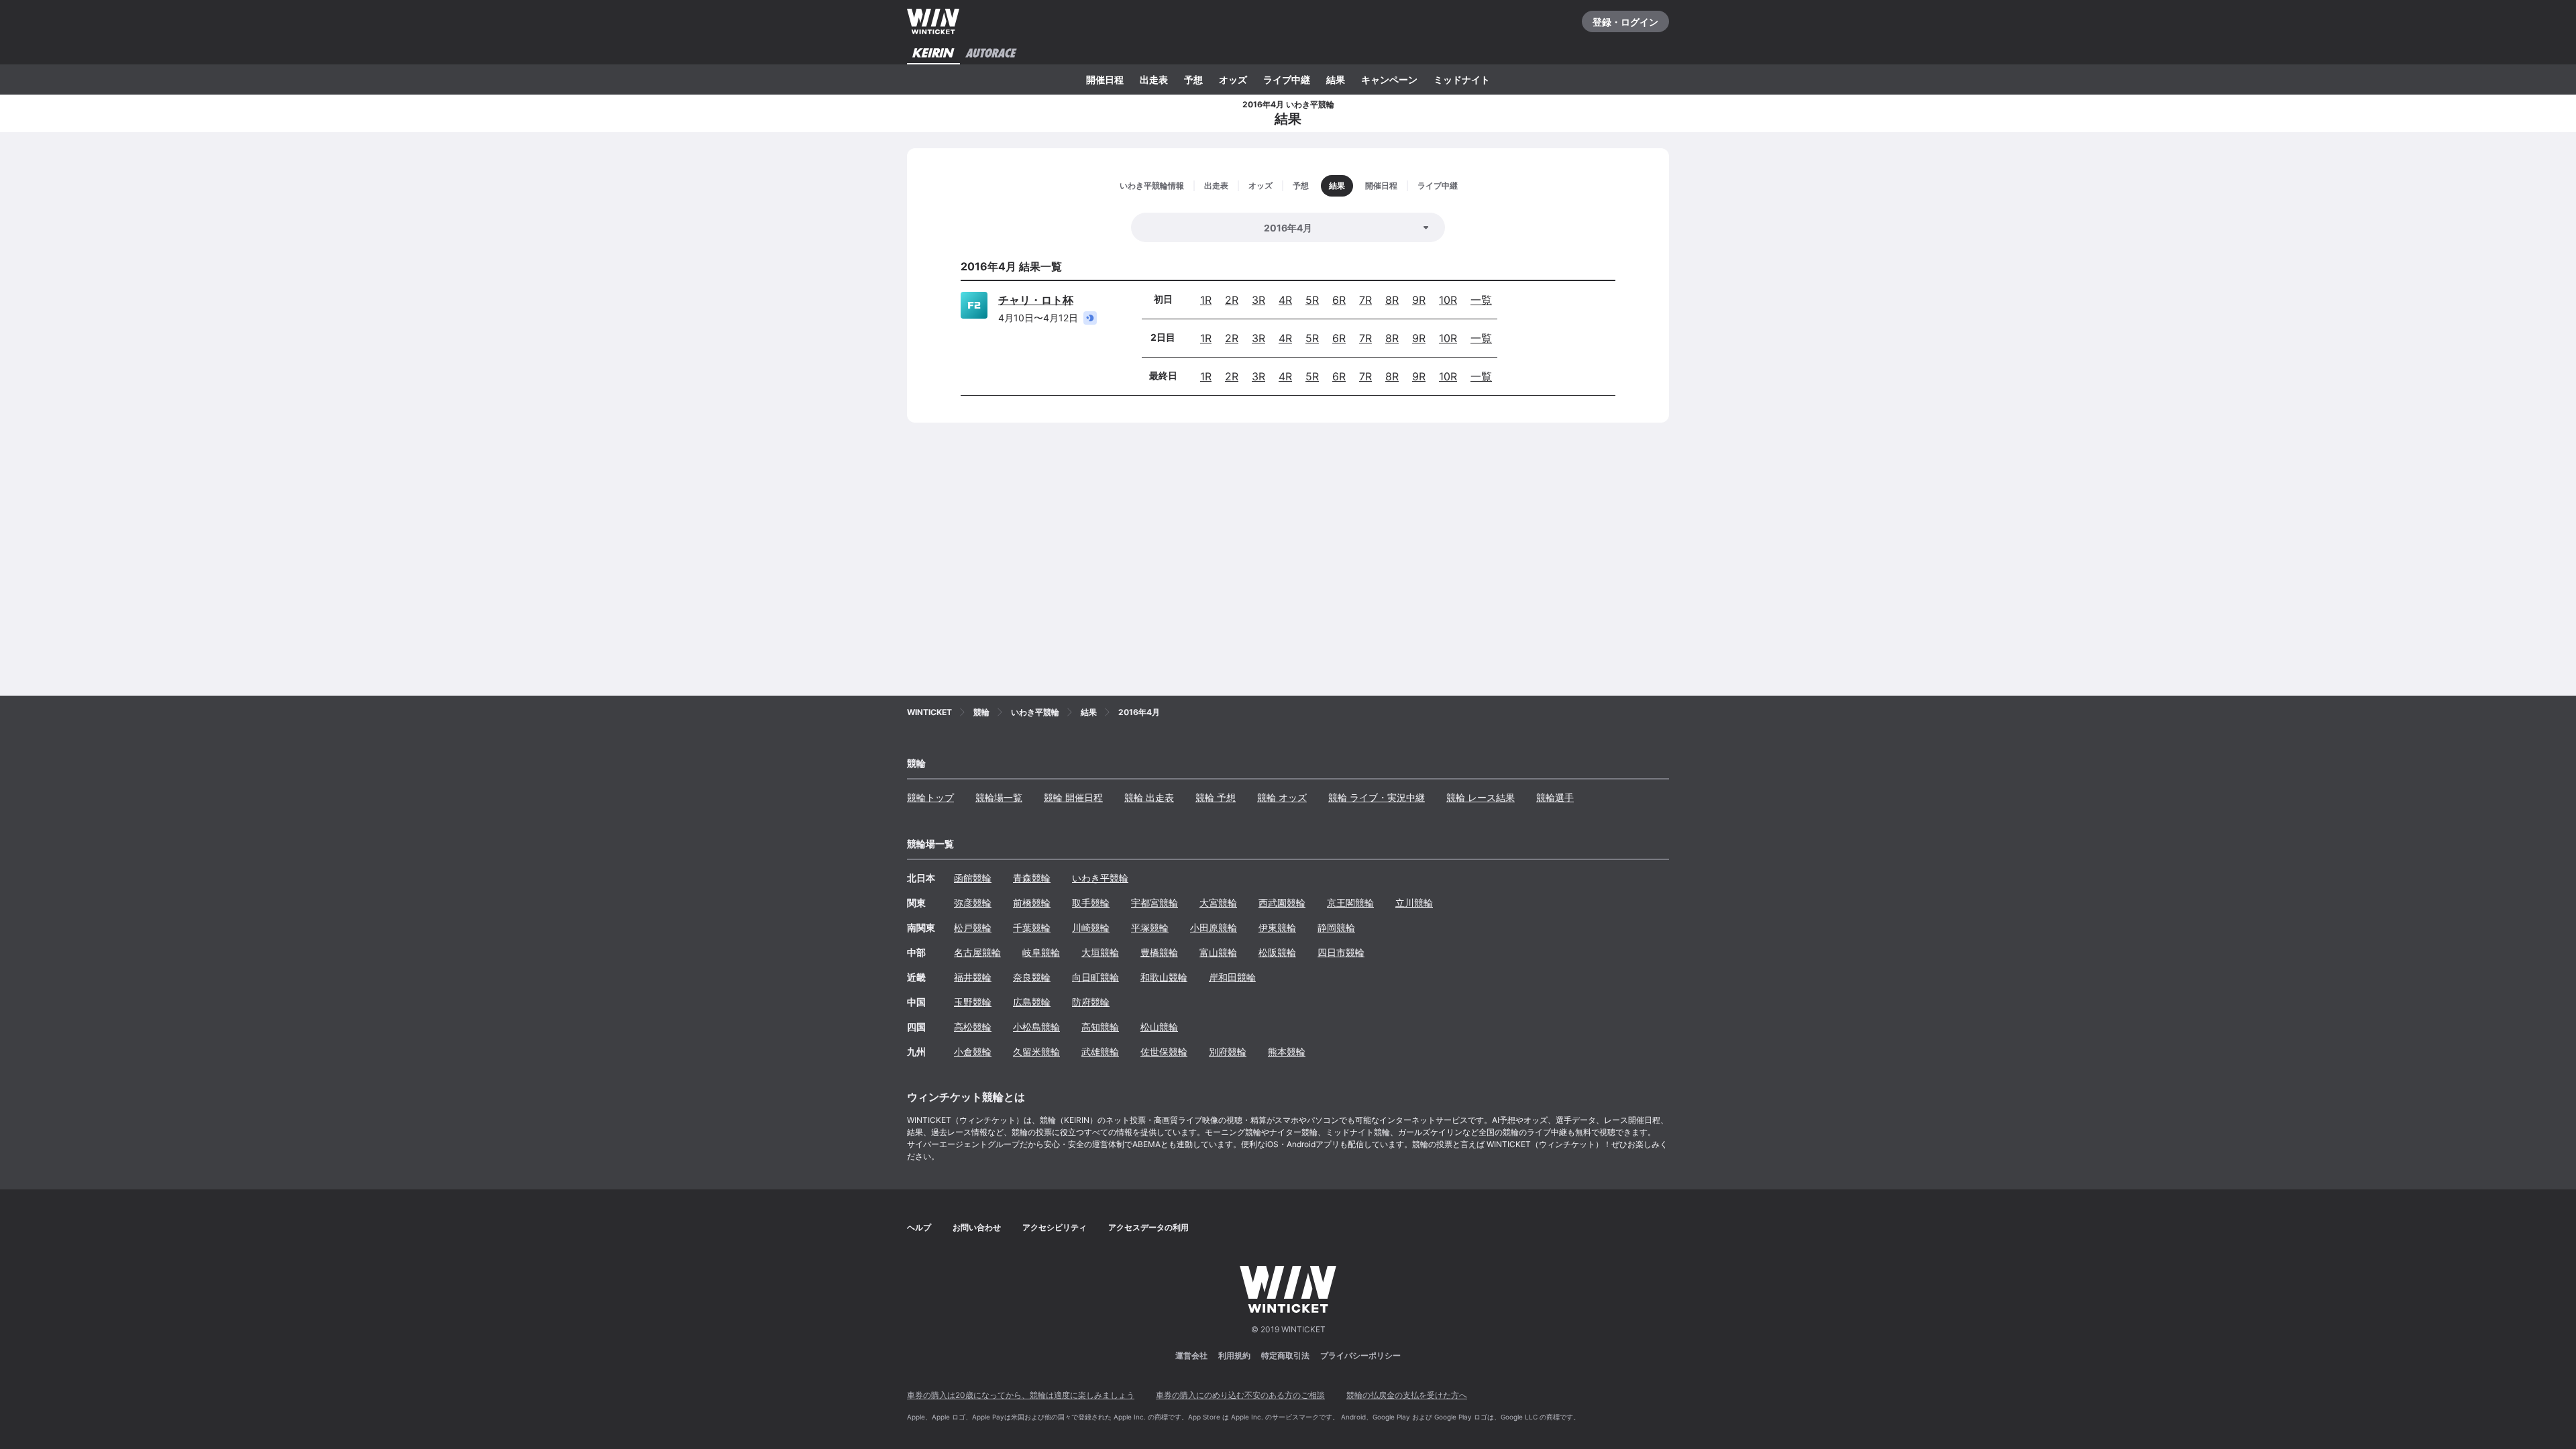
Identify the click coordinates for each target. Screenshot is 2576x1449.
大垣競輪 (1100, 952)
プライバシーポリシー (1360, 1355)
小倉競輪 (973, 1052)
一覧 (1481, 300)
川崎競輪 (1091, 927)
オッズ (1233, 79)
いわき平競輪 (1100, 878)
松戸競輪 (973, 927)
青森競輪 (1032, 878)
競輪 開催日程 (1073, 797)
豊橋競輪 (1159, 952)
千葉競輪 (1032, 927)
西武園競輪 (1282, 903)
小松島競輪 (1036, 1027)
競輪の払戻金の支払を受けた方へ (1407, 1395)
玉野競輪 (973, 1002)
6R (1339, 300)
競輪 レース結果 (1481, 797)
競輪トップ (930, 797)
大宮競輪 (1218, 903)
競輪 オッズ (1282, 797)
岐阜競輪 (1041, 952)
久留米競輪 (1036, 1052)
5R (1312, 300)
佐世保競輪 (1164, 1052)
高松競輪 (973, 1027)
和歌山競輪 (1164, 977)
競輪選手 (1555, 797)
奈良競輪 (1032, 977)
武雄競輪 (1100, 1052)
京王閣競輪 (1350, 903)
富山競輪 (1218, 952)
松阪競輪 (1277, 952)
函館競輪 (973, 878)
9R (1419, 300)
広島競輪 (1032, 1002)
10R (1448, 300)
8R (1392, 300)
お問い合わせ (977, 1227)
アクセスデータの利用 (1148, 1227)
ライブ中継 (1287, 79)
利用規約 (1234, 1355)
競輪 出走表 (1149, 797)
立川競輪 (1414, 903)
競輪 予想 (1216, 797)
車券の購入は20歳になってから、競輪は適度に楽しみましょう (1021, 1395)
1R (1206, 300)
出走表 (1154, 79)
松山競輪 (1159, 1027)
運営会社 (1191, 1355)
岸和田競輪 (1232, 977)
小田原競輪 (1214, 927)
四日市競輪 (1341, 952)
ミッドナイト (1462, 79)
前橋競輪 (1032, 903)
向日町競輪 (1095, 977)
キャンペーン (1389, 79)
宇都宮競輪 (1155, 903)
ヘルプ (919, 1227)
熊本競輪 (1287, 1052)
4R (1285, 300)
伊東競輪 (1277, 927)
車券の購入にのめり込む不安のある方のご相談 (1240, 1395)
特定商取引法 (1285, 1355)
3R (1258, 300)
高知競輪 (1100, 1027)
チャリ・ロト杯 (1036, 300)
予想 (1193, 79)
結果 (1336, 79)
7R (1365, 300)
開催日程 (1105, 79)
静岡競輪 (1336, 927)
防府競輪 (1091, 1002)
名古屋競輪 (977, 952)
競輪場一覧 (999, 797)
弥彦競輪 (973, 903)
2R (1232, 300)
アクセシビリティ (1055, 1227)
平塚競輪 (1150, 927)
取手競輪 (1091, 903)
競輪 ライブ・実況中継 (1377, 797)
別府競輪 (1228, 1052)
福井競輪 (973, 977)
